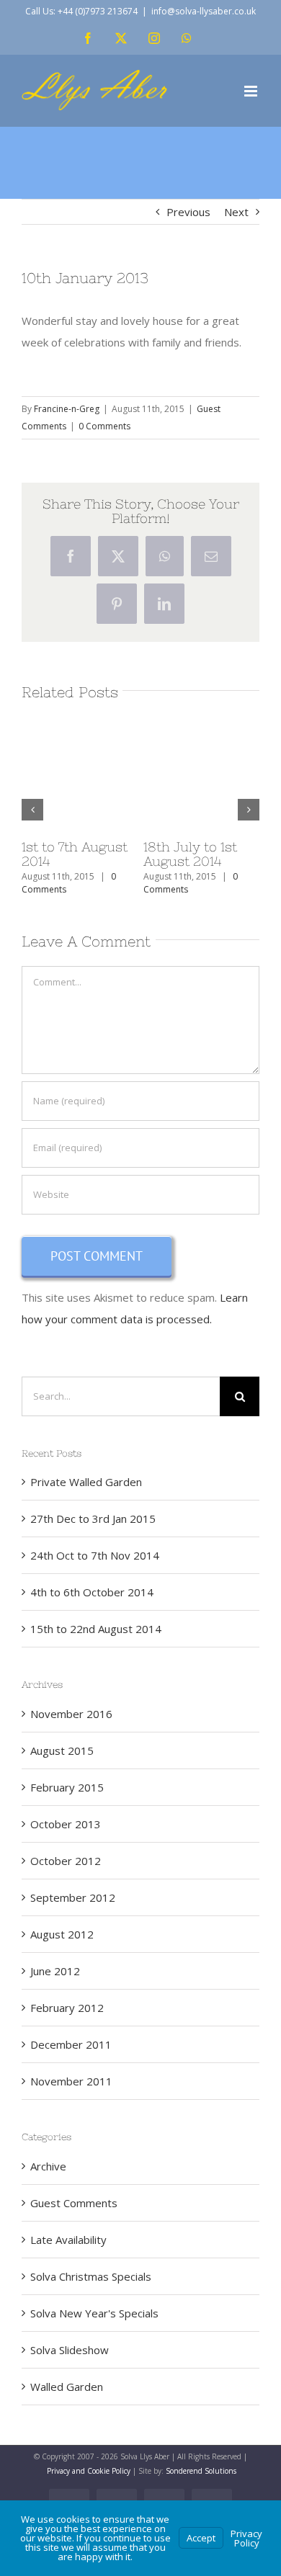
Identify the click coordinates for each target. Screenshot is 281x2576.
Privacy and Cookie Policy (89, 2471)
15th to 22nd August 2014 (96, 1629)
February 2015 (67, 1787)
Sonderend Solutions (201, 2471)
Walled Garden (67, 2387)
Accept (201, 2538)
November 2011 (71, 2081)
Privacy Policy (246, 2538)
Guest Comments (74, 2203)
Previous (188, 212)
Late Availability (68, 2240)
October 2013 (66, 1824)
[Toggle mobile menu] (252, 91)
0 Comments (104, 426)
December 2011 (71, 2044)
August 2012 (62, 1934)
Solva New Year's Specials (94, 2313)
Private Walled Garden (86, 1482)
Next (236, 212)
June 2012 (55, 1971)
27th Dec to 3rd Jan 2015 (147, 854)
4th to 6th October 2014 (92, 1592)
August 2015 (62, 1750)
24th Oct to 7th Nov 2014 (95, 1555)
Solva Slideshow (70, 2350)
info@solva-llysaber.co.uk (204, 11)
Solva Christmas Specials (91, 2276)
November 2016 (71, 1714)
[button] (32, 810)
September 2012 (73, 1897)
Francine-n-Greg (67, 409)
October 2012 (66, 1861)
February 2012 (67, 2008)
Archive (48, 2166)
